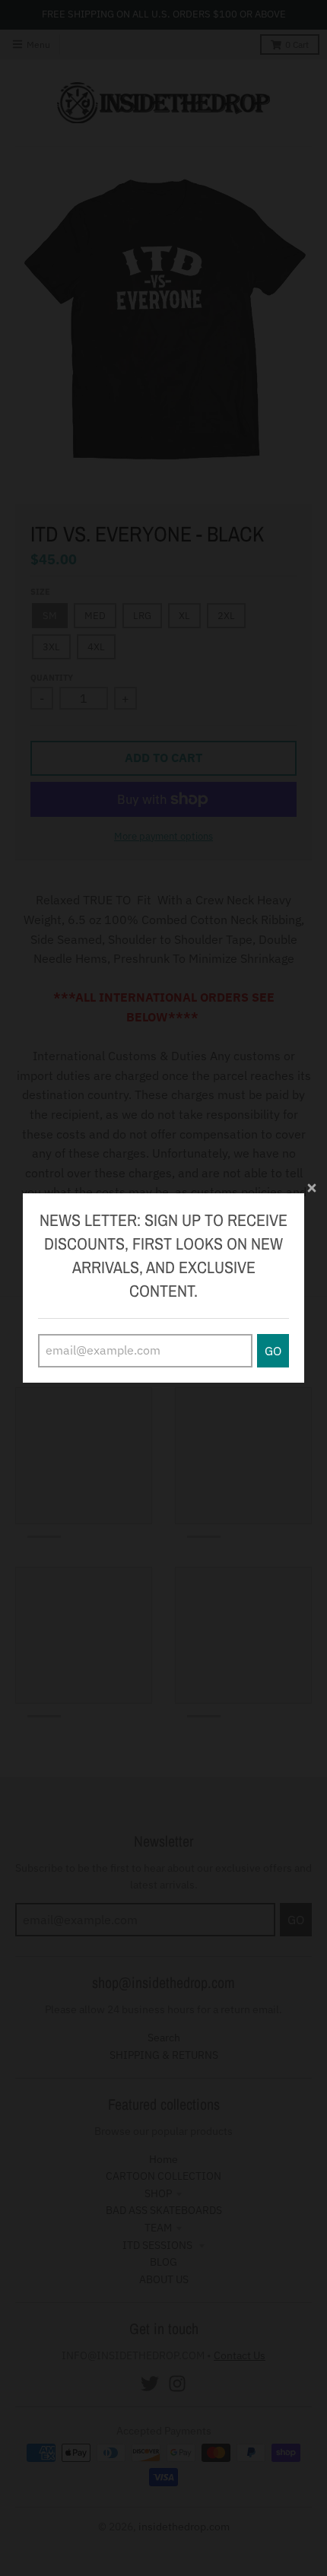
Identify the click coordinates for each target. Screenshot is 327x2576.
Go (273, 1351)
